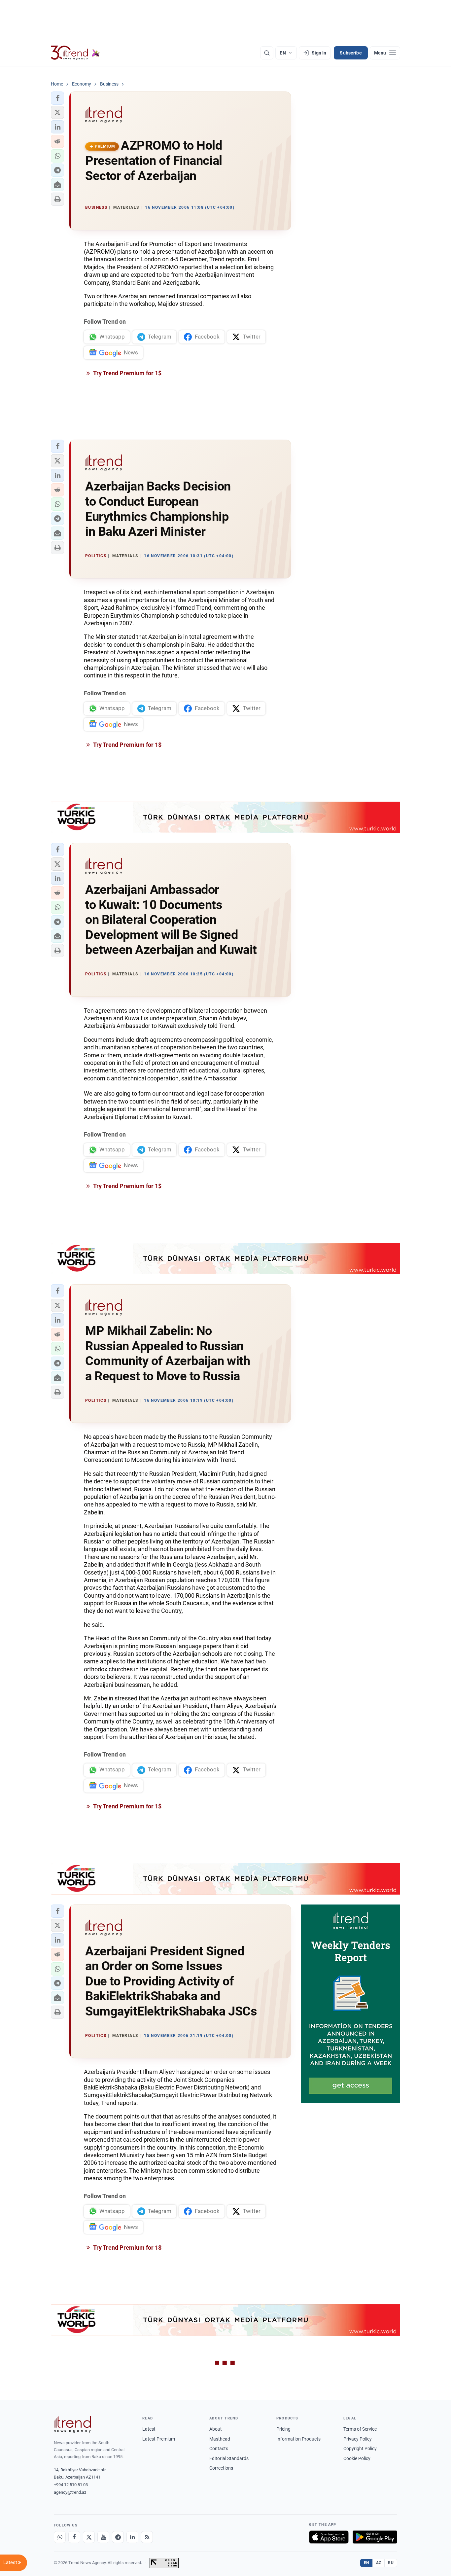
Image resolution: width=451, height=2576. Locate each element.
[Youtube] (103, 2537)
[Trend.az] (75, 53)
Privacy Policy (358, 2439)
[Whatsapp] (60, 2537)
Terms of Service (360, 2429)
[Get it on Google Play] (375, 2537)
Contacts (219, 2449)
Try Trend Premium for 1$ (127, 373)
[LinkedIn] (132, 2537)
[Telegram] (118, 2537)
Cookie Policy (357, 2458)
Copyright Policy (360, 2449)
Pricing (283, 2429)
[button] (57, 98)
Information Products (298, 2439)
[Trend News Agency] (72, 2424)
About (216, 2429)
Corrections (221, 2468)
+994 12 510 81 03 (71, 2485)
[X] (89, 2537)
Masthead (220, 2439)
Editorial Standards (229, 2458)
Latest (149, 2429)
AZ (379, 2563)
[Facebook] (74, 2537)
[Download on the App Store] (329, 2537)
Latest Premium (159, 2439)
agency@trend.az (70, 2492)
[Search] (267, 53)
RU (391, 2563)
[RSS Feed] (147, 2537)
